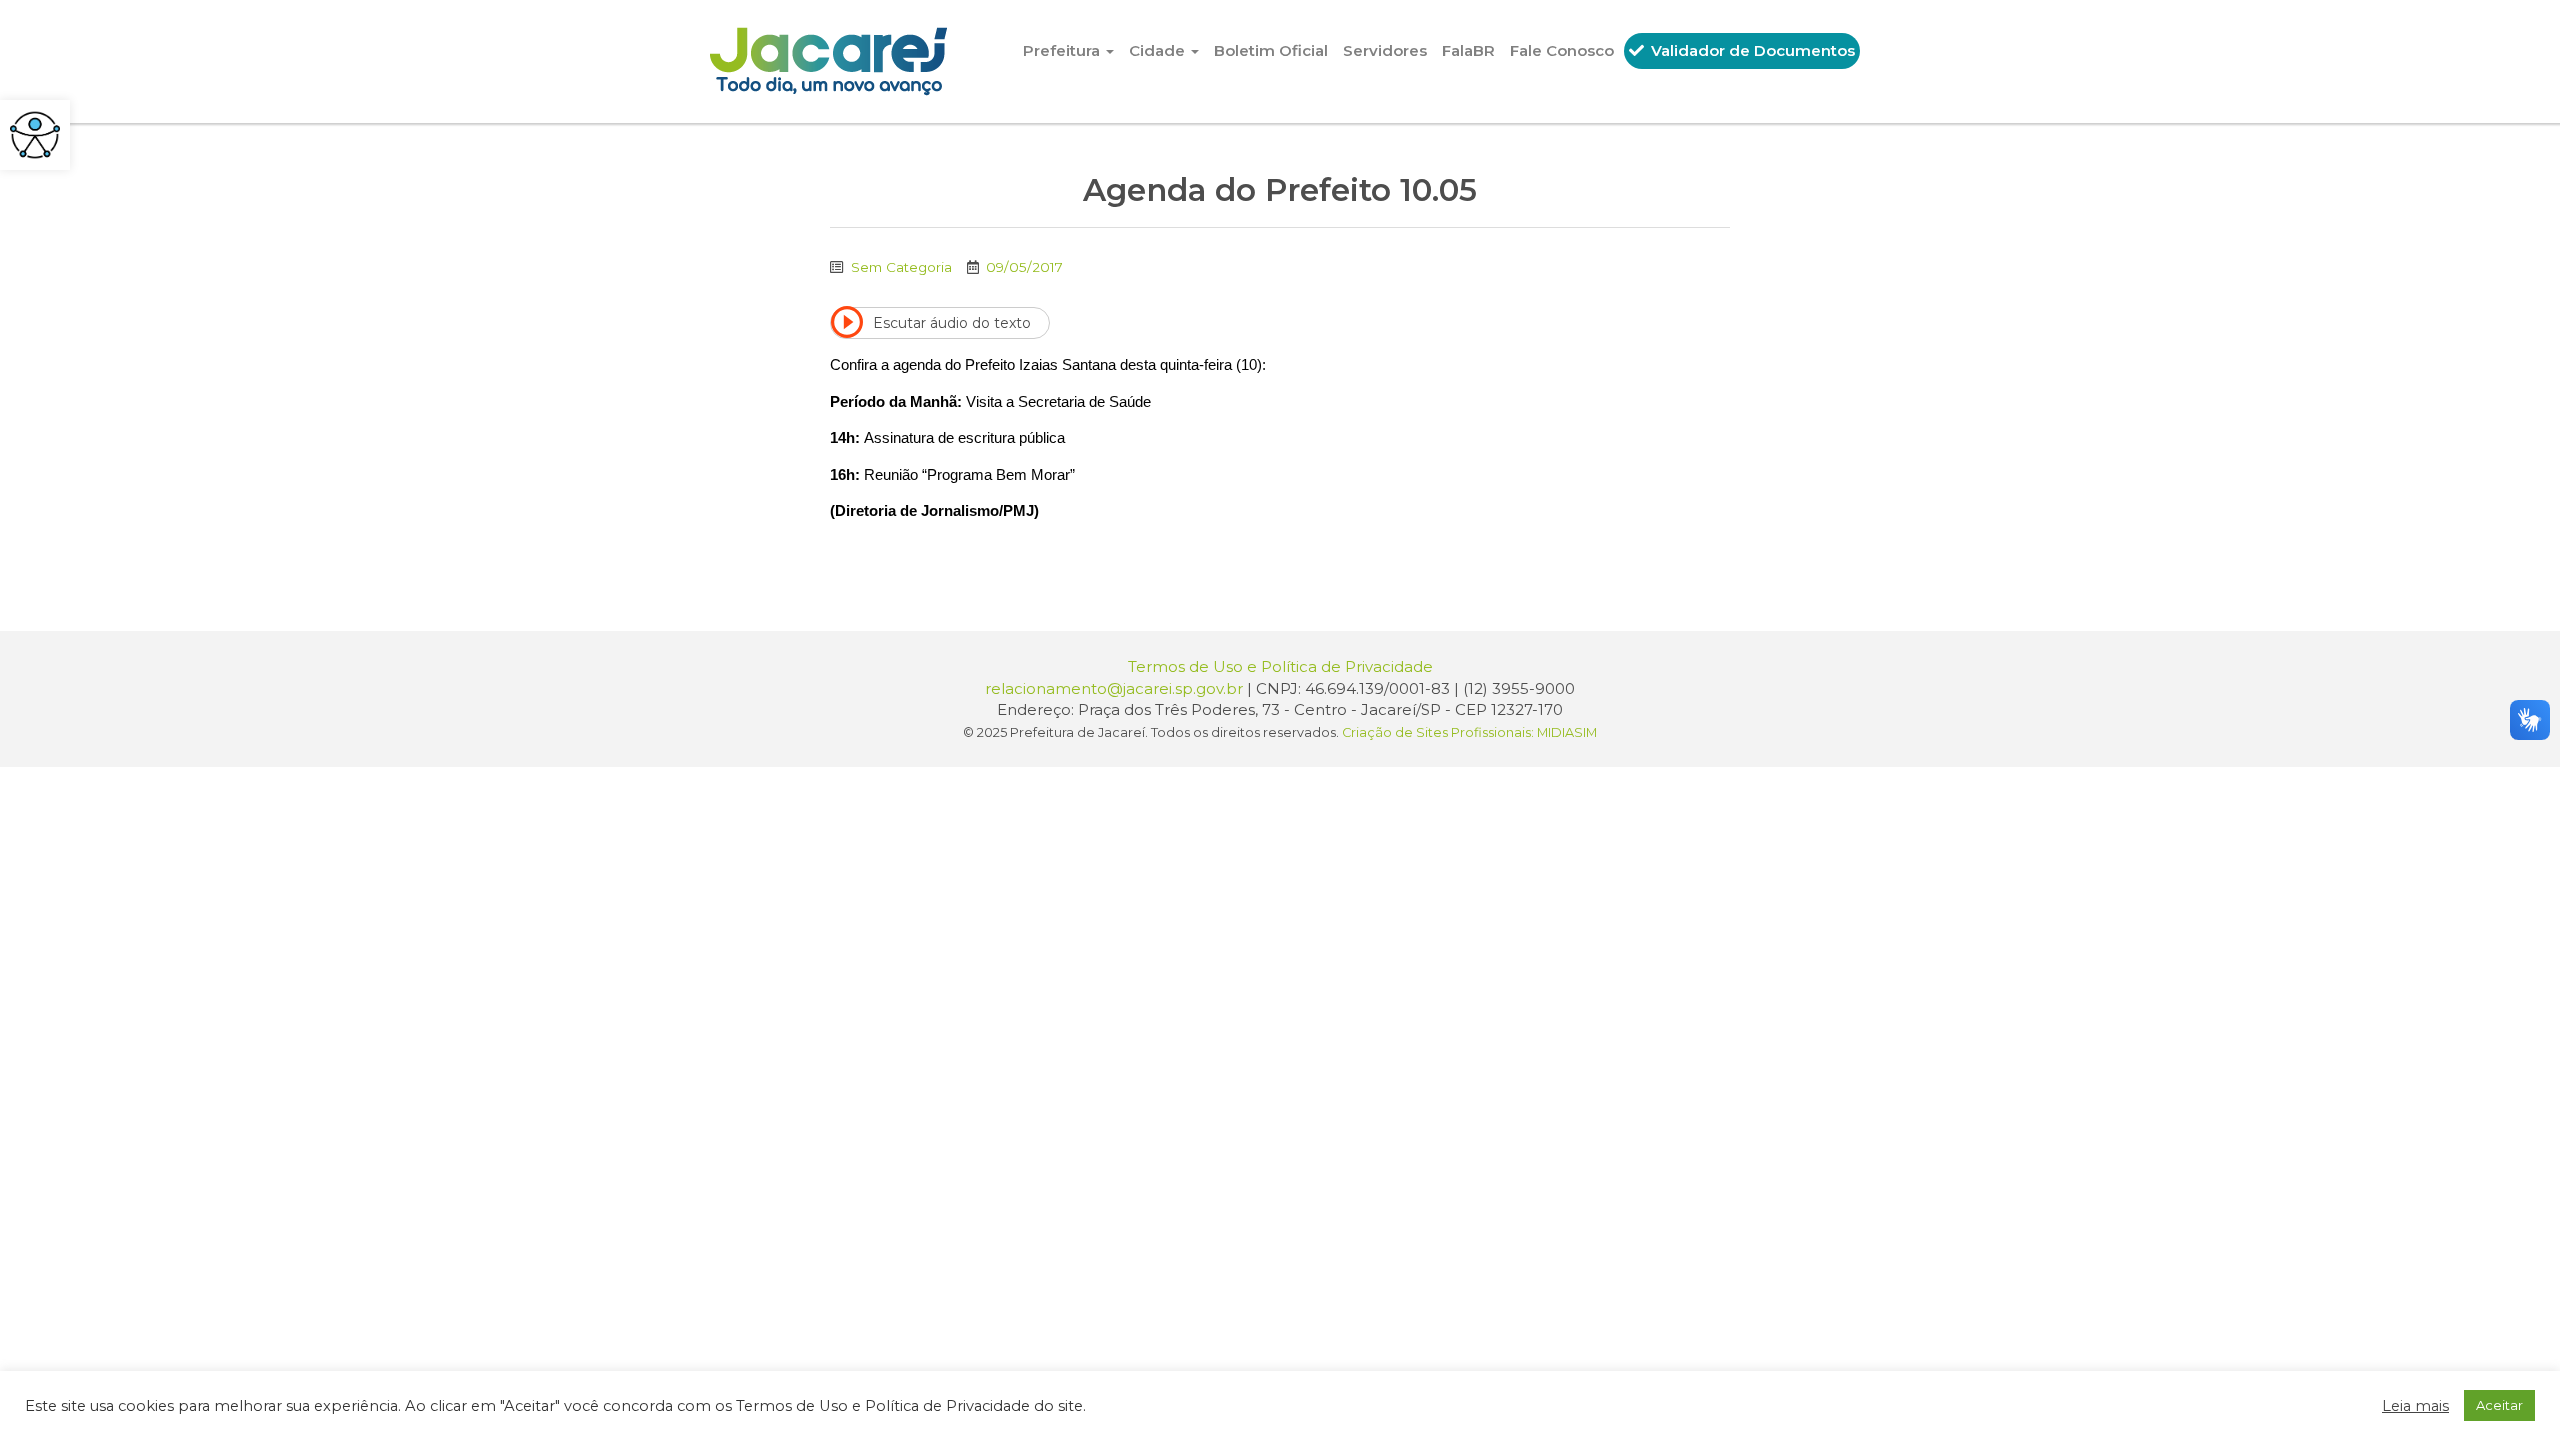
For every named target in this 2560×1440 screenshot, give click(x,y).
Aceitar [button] (2499, 1405)
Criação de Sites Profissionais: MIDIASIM (1469, 732)
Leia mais (2415, 1406)
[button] (35, 135)
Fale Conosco (1562, 50)
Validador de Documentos (1751, 50)
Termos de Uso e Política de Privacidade (1280, 666)
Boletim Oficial (1271, 50)
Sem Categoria (901, 267)
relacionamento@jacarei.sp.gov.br (1114, 688)
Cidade (1159, 50)
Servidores (1385, 50)
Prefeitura (1063, 50)
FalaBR (1468, 50)
